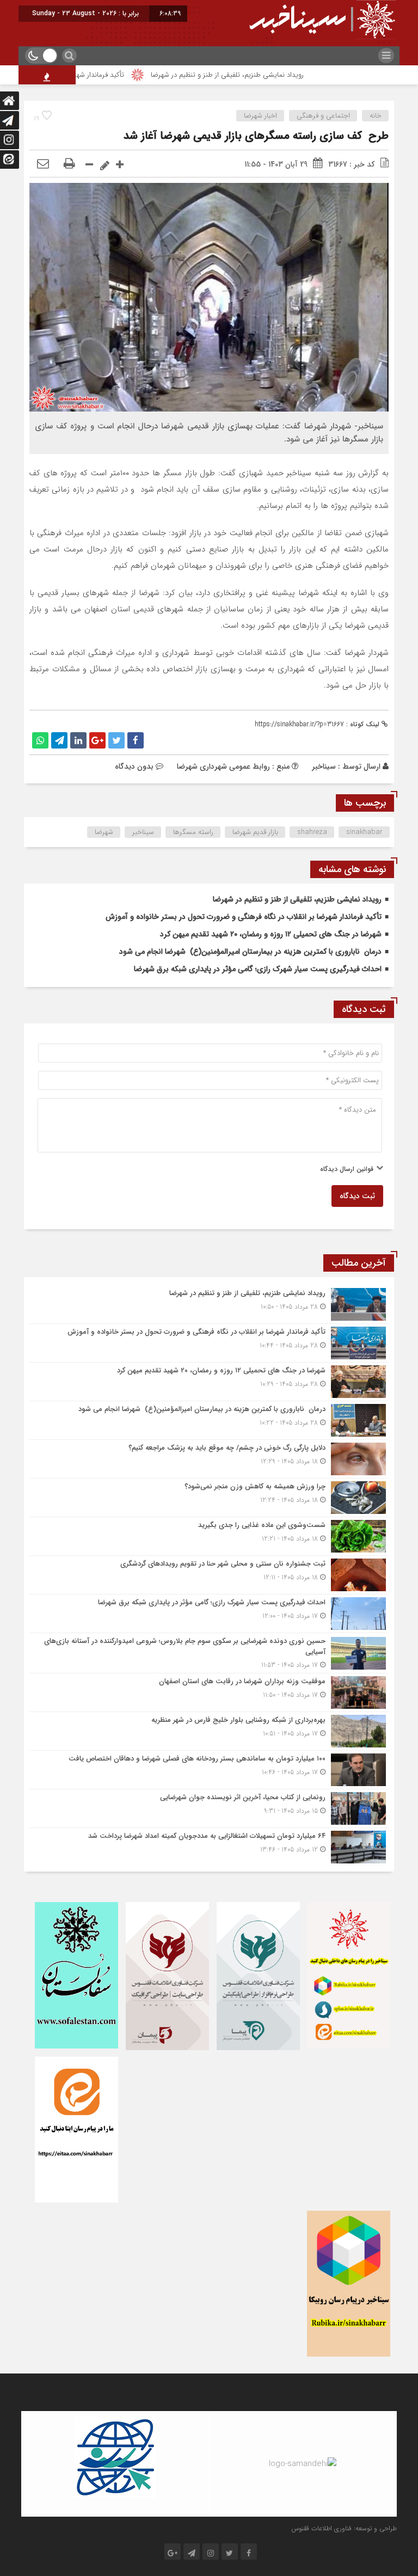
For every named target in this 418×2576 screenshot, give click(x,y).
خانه (376, 116)
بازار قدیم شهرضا (255, 832)
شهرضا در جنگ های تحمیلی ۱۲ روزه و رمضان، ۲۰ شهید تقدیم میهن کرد (271, 934)
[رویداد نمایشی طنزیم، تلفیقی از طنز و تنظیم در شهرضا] (209, 1304)
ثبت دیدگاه (357, 1196)
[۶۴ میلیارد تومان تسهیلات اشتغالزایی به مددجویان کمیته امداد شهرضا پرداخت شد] (209, 1846)
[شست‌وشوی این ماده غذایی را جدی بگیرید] (209, 1536)
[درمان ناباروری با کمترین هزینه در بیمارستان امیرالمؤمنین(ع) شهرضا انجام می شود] (209, 1420)
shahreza (312, 832)
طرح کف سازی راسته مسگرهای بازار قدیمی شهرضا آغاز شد (256, 136)
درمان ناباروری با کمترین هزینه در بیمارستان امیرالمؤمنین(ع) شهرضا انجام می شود (250, 952)
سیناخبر (324, 766)
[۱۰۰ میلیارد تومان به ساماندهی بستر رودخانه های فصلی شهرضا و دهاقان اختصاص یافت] (209, 1770)
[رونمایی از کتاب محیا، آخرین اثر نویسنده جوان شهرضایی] (209, 1808)
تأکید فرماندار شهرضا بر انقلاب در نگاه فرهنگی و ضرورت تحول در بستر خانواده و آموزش (244, 917)
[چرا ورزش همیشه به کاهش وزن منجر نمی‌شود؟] (209, 1498)
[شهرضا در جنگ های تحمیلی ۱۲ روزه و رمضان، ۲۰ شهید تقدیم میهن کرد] (209, 1382)
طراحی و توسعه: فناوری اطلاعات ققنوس (344, 2528)
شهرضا (104, 832)
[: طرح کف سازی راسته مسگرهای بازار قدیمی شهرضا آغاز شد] (43, 164)
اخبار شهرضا (260, 116)
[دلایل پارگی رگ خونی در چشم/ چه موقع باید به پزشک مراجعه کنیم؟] (209, 1459)
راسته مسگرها (193, 832)
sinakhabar (364, 832)
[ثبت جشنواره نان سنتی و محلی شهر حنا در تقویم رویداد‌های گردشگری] (209, 1575)
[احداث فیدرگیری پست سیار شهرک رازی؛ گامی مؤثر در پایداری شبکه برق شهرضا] (209, 1614)
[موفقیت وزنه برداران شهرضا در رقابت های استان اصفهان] (209, 1692)
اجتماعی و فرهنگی (323, 116)
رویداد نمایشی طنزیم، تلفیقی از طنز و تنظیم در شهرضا (265, 75)
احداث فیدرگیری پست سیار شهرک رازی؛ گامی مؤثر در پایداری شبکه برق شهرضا (258, 969)
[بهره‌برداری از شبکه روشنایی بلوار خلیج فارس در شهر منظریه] (209, 1731)
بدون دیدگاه (134, 766)
